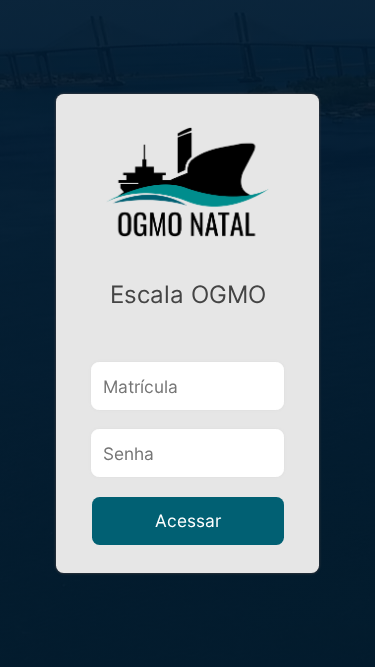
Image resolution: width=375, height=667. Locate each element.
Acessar (188, 520)
